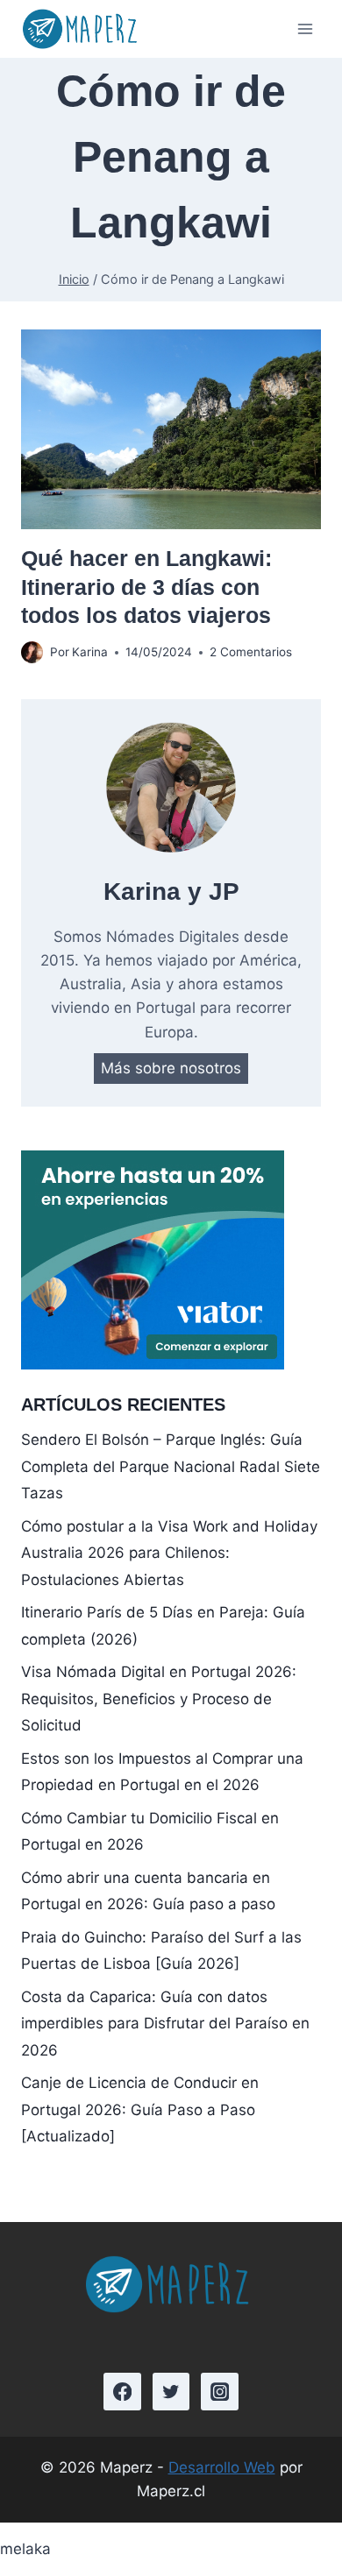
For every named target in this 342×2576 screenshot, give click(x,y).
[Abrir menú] (305, 29)
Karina (90, 652)
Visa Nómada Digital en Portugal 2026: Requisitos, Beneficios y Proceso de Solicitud (159, 1698)
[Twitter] (171, 2392)
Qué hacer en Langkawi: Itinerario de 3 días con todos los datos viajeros (146, 587)
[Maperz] (82, 29)
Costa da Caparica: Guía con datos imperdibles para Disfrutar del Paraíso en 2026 (165, 2024)
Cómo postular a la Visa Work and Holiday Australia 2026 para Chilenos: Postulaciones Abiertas (169, 1553)
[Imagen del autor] (32, 652)
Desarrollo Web (222, 2467)
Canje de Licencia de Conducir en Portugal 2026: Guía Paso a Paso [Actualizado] (140, 2109)
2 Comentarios (251, 652)
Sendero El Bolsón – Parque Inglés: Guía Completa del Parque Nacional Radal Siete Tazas (171, 1466)
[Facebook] (122, 2392)
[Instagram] (220, 2392)
